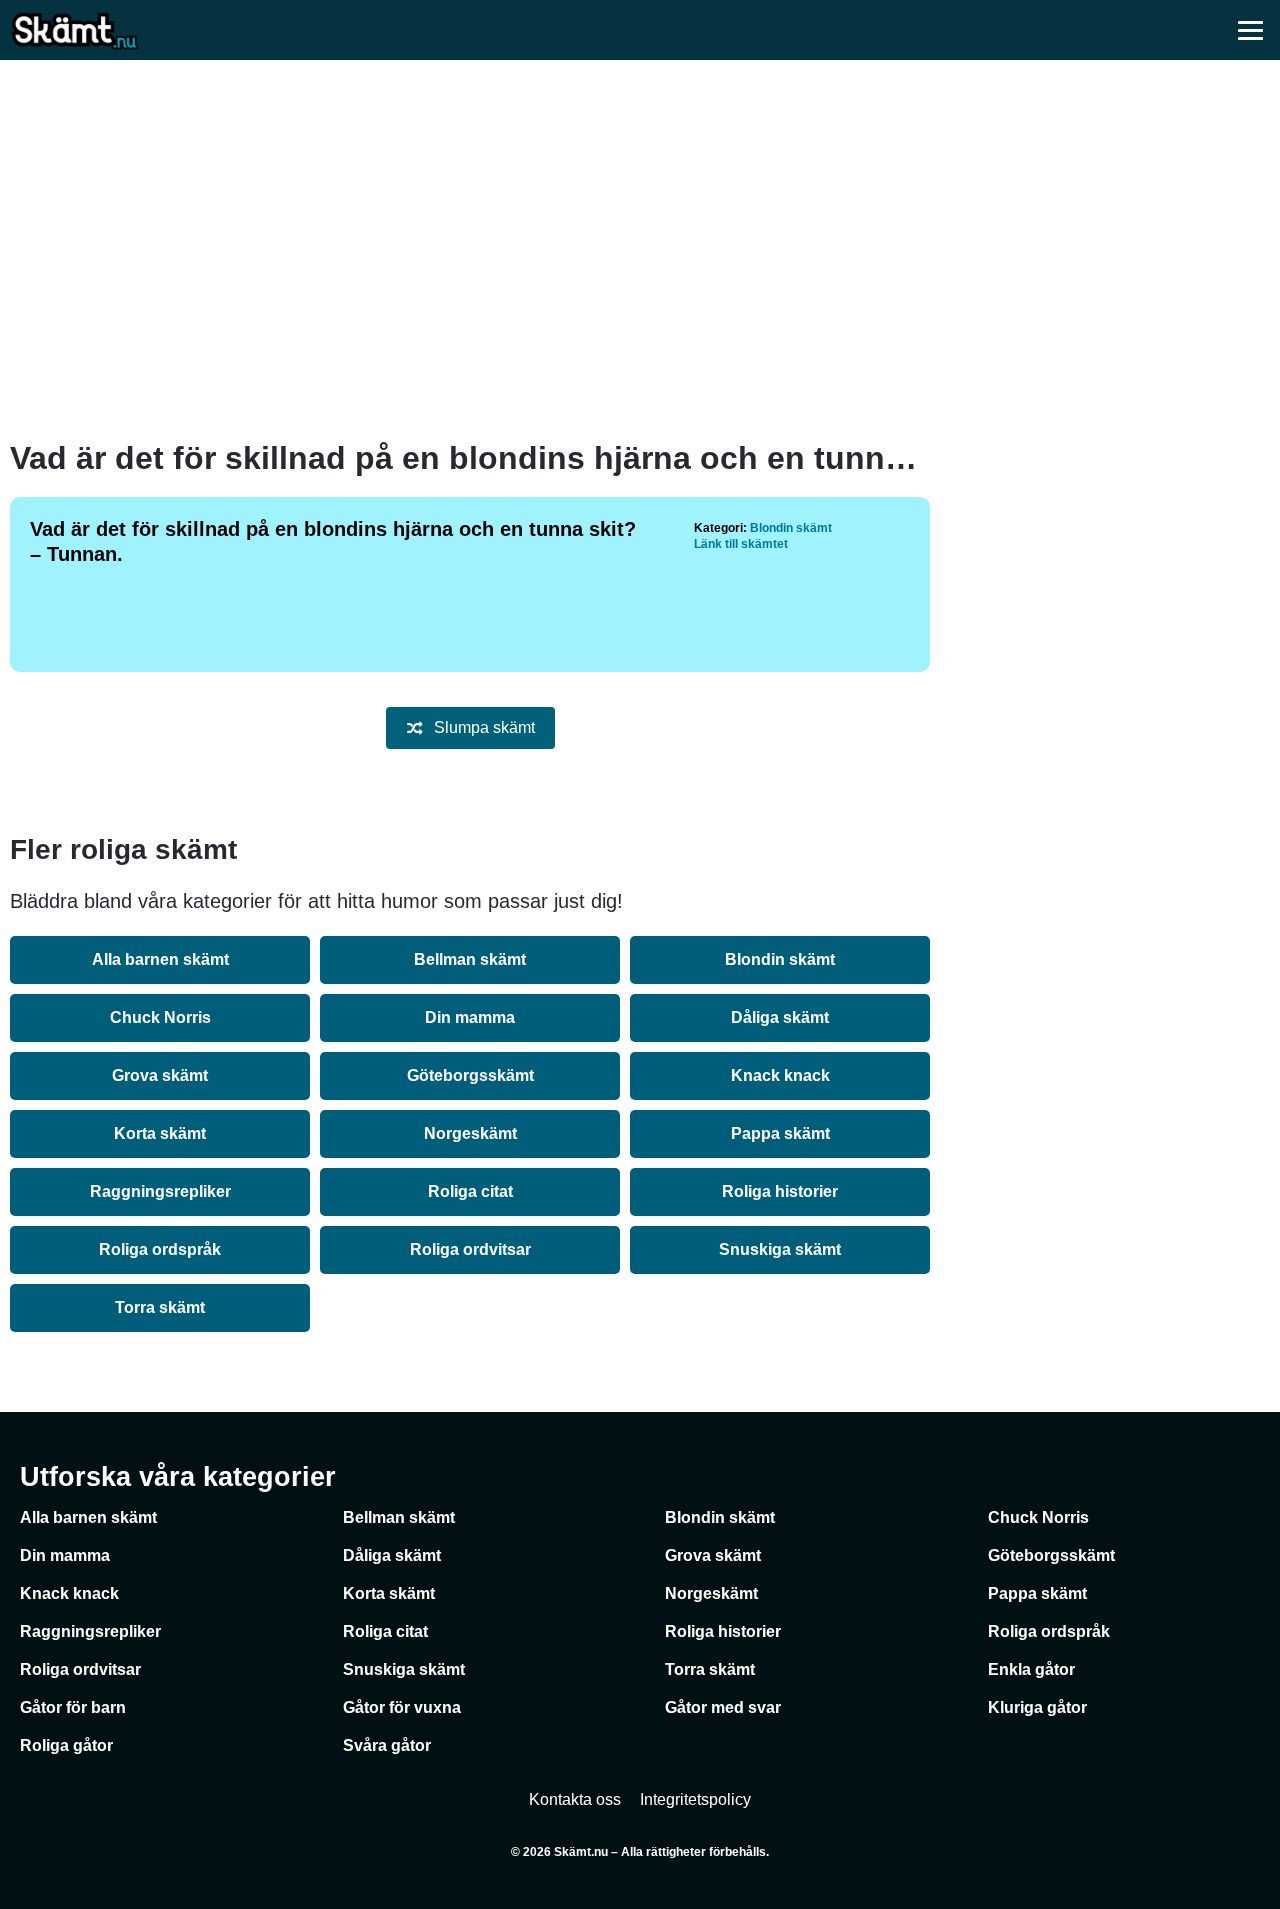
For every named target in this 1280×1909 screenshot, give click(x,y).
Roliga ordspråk (160, 1249)
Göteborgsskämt (470, 1075)
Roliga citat (470, 1191)
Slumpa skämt (484, 727)
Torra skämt (160, 1307)
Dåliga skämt (780, 1017)
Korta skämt (160, 1133)
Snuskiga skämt (780, 1249)
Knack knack (780, 1075)
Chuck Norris (160, 1017)
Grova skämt (160, 1075)
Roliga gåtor (66, 1745)
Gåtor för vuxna (402, 1707)
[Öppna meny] (1250, 30)
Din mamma (470, 1017)
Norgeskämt (470, 1133)
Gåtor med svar (723, 1707)
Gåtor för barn (73, 1707)
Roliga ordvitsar (470, 1249)
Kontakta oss (575, 1799)
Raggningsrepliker (160, 1191)
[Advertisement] (640, 250)
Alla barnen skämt (160, 959)
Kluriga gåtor (1037, 1707)
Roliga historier (780, 1191)
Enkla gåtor (1031, 1669)
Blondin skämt (791, 528)
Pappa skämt (780, 1133)
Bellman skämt (470, 959)
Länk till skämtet (741, 544)
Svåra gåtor (387, 1745)
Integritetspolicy (695, 1799)
